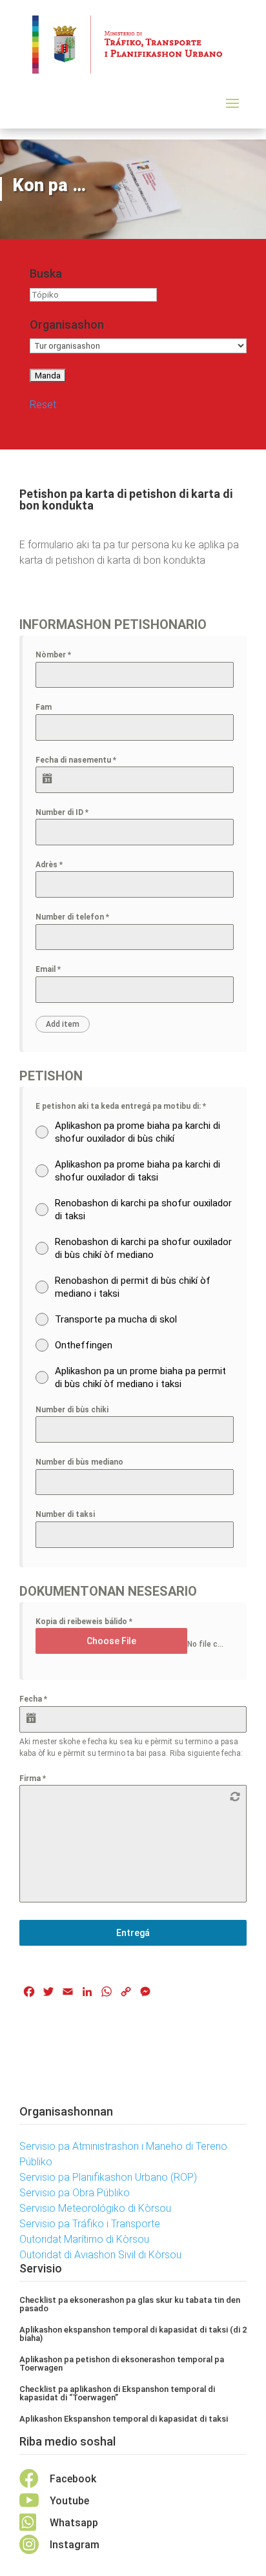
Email (48, 969)
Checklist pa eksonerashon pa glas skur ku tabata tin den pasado (130, 2304)
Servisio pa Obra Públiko (75, 2193)
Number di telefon (72, 917)
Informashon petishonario (113, 624)
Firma (33, 1778)
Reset (43, 405)
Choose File (111, 1641)
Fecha (33, 1699)
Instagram (75, 2545)
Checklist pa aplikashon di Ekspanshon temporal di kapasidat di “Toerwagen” (117, 2393)
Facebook (73, 2479)
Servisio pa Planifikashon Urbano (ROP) (108, 2177)
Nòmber (53, 655)
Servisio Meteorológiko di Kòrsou (95, 2208)
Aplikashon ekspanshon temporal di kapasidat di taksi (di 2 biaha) (133, 2334)
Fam (44, 707)
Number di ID (62, 812)
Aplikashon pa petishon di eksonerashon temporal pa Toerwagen (122, 2364)
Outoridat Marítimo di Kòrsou (84, 2239)
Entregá (133, 1933)
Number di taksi (65, 1514)
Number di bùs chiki (72, 1410)
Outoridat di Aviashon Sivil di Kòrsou (100, 2255)
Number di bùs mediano (79, 1462)
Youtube (69, 2501)
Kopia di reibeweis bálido (84, 1622)
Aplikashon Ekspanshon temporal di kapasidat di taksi (124, 2419)
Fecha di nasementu (76, 760)
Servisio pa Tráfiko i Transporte (90, 2224)
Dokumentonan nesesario (108, 1591)
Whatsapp (74, 2523)
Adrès (49, 865)
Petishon (51, 1076)
